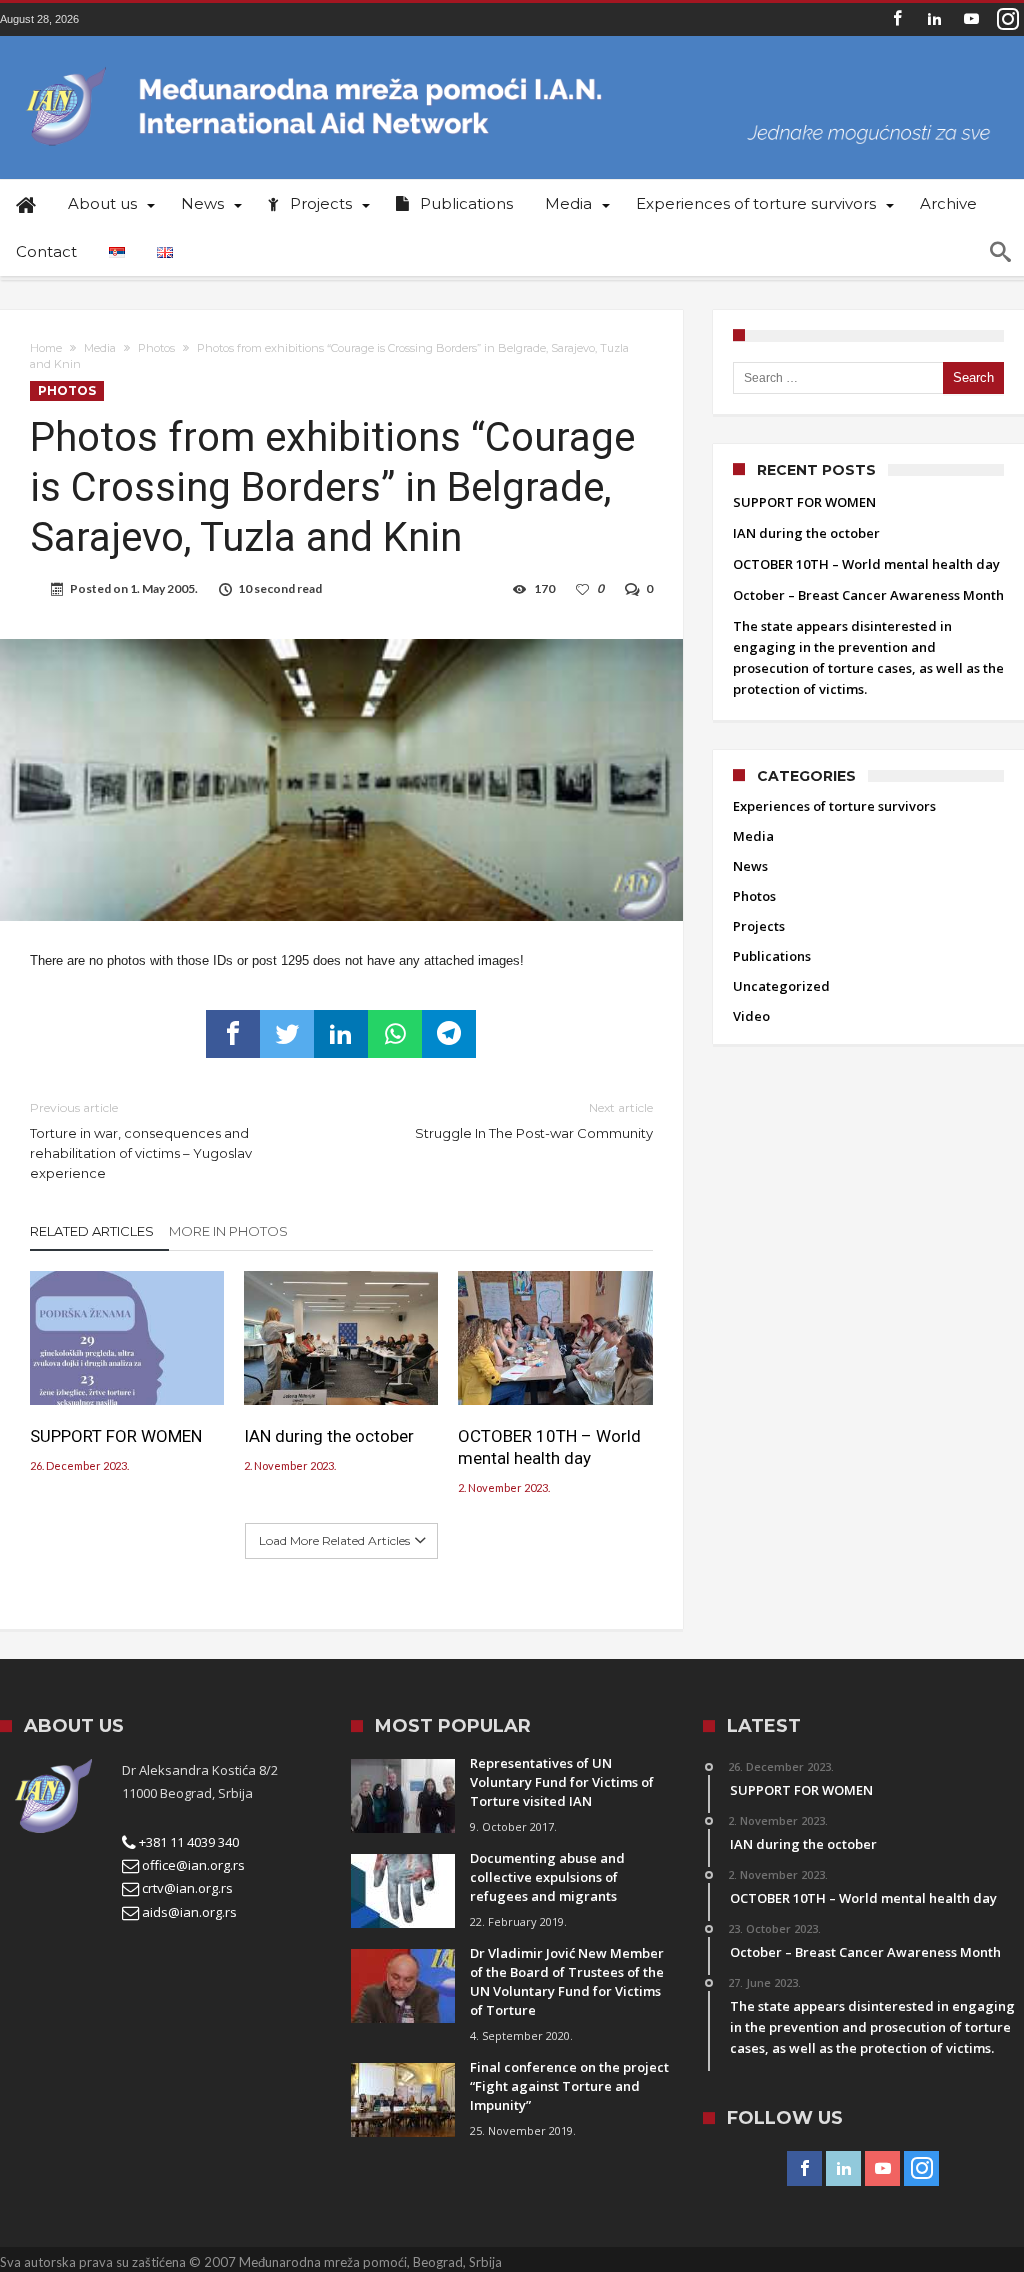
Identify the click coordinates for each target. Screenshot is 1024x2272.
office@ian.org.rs (192, 1865)
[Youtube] (971, 19)
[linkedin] (341, 1034)
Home (46, 348)
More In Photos (228, 1231)
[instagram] (1008, 19)
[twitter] (287, 1034)
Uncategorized (781, 986)
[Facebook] (897, 19)
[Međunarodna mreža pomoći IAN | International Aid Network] (512, 65)
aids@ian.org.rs (188, 1912)
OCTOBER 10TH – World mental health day (549, 1447)
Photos (156, 348)
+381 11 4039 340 (187, 1842)
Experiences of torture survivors (834, 806)
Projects (759, 926)
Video (751, 1016)
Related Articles (92, 1231)
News (750, 866)
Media (100, 348)
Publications (772, 956)
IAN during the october (329, 1436)
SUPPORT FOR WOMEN (116, 1436)
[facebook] (233, 1034)
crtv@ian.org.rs (186, 1888)
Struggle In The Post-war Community (533, 1120)
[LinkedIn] (934, 19)
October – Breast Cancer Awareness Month (868, 595)
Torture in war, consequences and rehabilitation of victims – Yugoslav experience (141, 1140)
